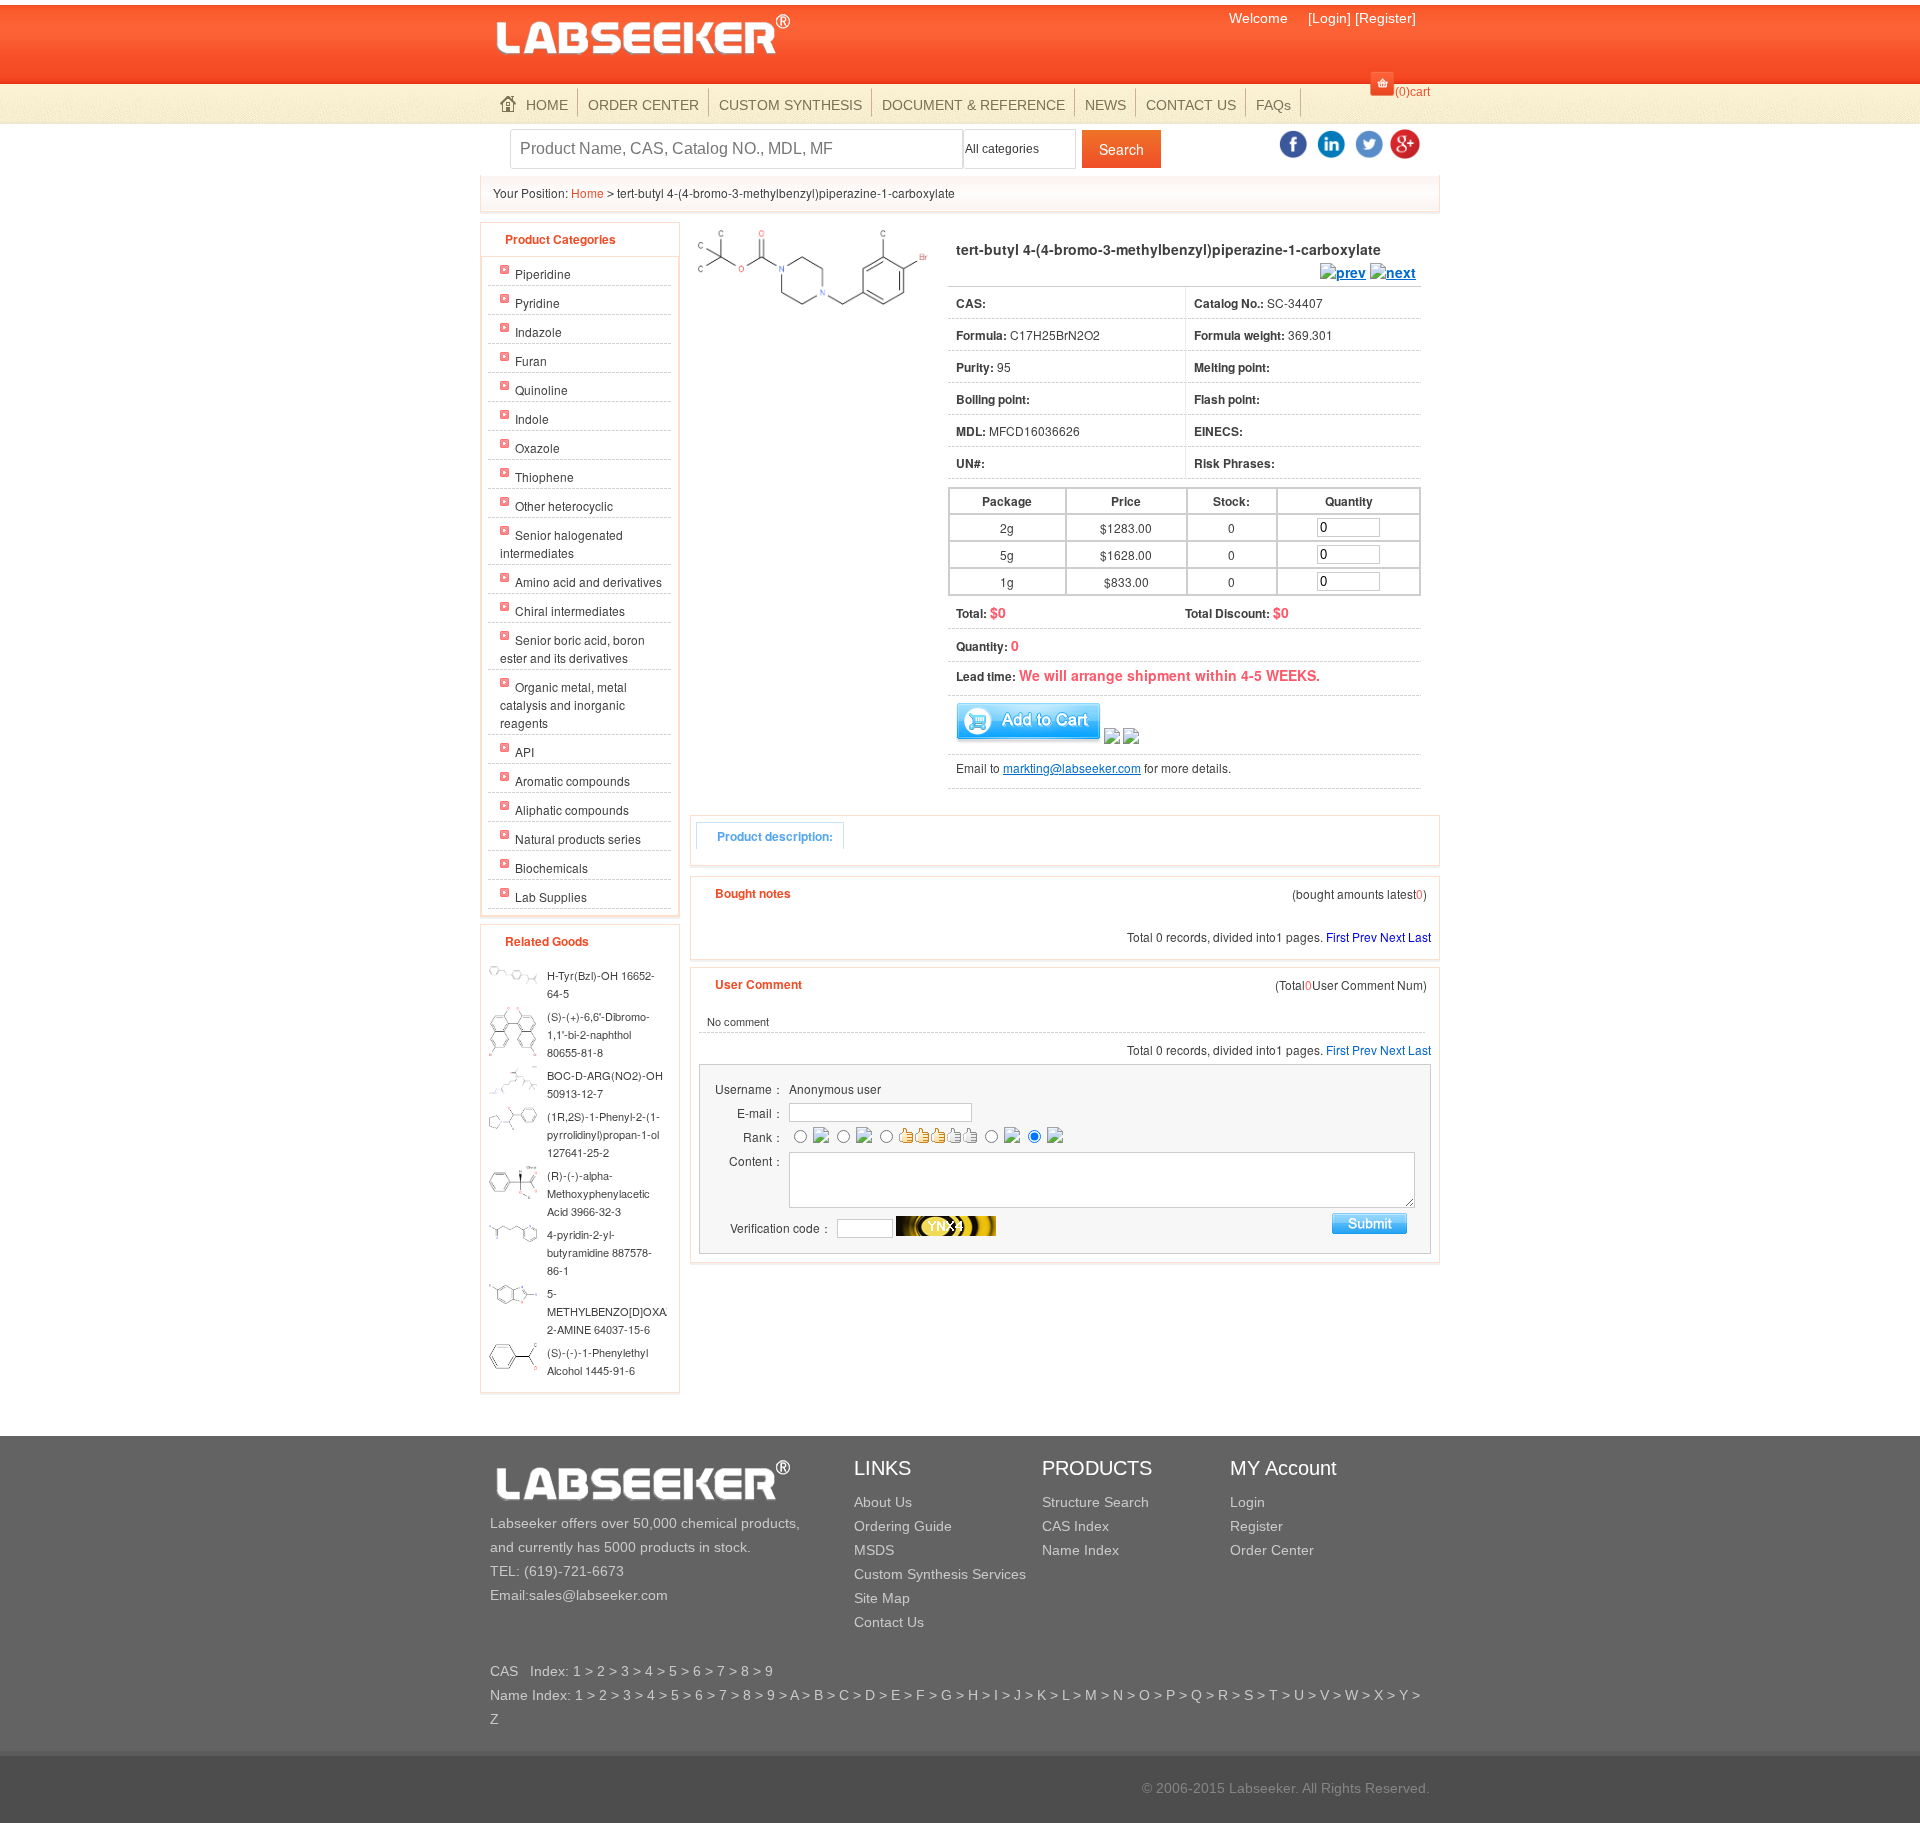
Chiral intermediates (570, 610)
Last (1419, 936)
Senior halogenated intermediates (561, 543)
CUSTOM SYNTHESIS (790, 105)
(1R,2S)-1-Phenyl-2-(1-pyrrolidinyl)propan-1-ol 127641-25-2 (603, 1134)
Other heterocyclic (564, 505)
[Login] (1329, 18)
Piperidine (543, 273)
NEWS (1105, 105)
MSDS (874, 1550)
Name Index (1080, 1550)
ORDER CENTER (643, 105)
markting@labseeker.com (1072, 767)
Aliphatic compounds (572, 809)
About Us (883, 1502)
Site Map (882, 1598)
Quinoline (541, 389)
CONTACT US (1191, 105)
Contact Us (889, 1622)
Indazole (538, 331)
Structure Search (1095, 1502)
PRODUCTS (1097, 1468)
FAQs (1273, 105)
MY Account (1283, 1468)
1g (1007, 581)
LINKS (882, 1468)
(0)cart (1412, 92)
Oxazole (537, 447)
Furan (531, 360)
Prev (1364, 936)
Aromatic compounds (572, 780)
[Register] (1385, 18)
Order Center (1272, 1550)
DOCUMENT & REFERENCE (973, 105)
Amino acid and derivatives (588, 581)
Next (1392, 936)
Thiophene (544, 476)
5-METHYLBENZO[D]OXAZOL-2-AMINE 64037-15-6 (619, 1311)
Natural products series (578, 838)
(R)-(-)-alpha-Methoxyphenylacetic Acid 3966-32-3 (598, 1193)
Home (587, 192)
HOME (547, 105)
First (1337, 936)
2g (1007, 527)
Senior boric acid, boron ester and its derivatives (572, 648)
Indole (532, 418)
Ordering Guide (903, 1526)
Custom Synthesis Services (940, 1574)
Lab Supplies (551, 896)
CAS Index (1075, 1526)
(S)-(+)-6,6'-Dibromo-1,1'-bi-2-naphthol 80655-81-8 (598, 1034)
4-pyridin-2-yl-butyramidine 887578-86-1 (599, 1252)
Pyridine (537, 302)
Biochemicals (551, 867)
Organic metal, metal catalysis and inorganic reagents (563, 704)
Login (1247, 1502)
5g (1007, 554)
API (524, 751)
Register (1256, 1526)
